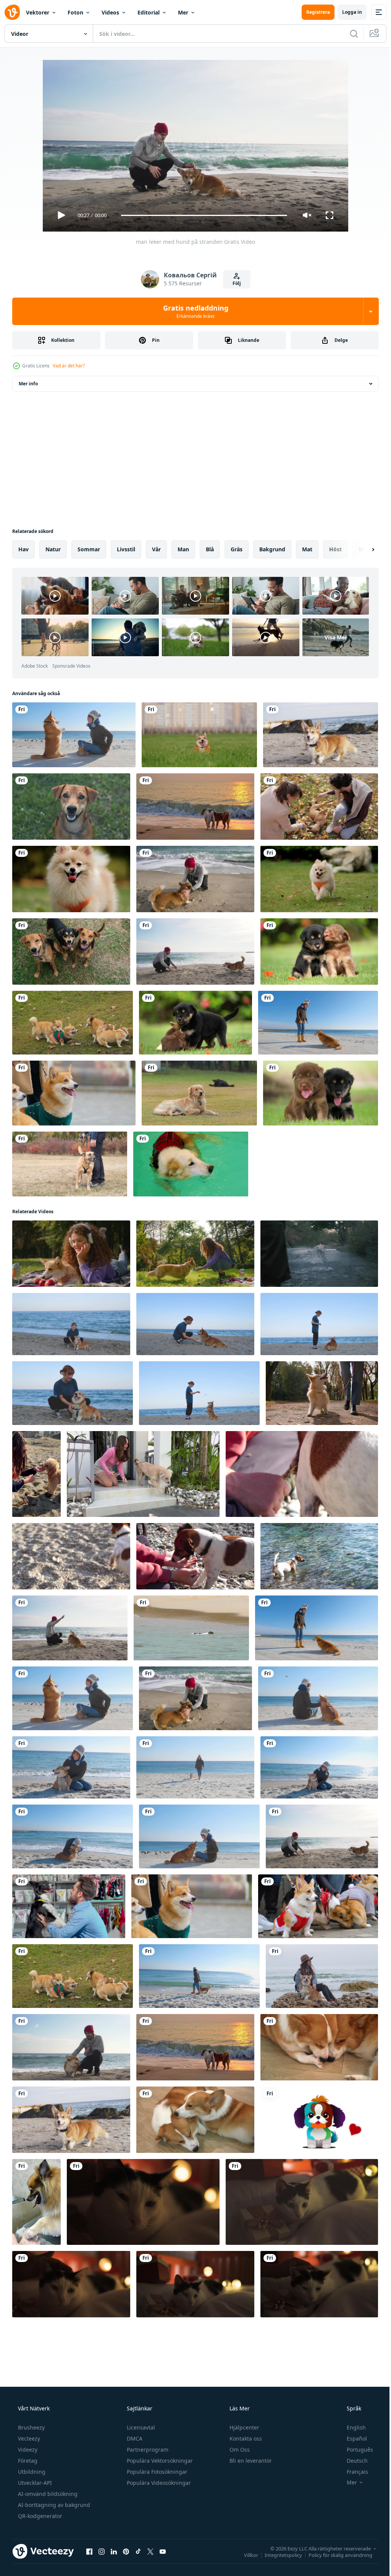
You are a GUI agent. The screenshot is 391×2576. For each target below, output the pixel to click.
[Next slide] (361, 549)
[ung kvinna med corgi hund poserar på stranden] (322, 1976)
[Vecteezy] (12, 12)
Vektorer (38, 12)
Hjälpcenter (244, 2427)
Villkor (245, 2555)
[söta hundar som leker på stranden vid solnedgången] (195, 807)
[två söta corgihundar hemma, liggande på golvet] (319, 2047)
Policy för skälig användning (335, 2555)
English (351, 2427)
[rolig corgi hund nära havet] (321, 735)
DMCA (134, 2438)
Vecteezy (28, 2438)
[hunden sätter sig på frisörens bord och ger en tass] (36, 2202)
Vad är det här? (69, 366)
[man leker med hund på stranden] (70, 1628)
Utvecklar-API (34, 2483)
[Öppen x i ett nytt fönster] (150, 2551)
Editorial (149, 12)
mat (307, 549)
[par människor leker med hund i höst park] (319, 807)
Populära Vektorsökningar (159, 2461)
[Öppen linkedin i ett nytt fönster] (114, 2551)
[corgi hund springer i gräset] (199, 735)
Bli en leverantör (250, 2461)
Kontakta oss (245, 2438)
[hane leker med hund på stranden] (195, 879)
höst (335, 549)
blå (210, 549)
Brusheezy (31, 2427)
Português (355, 2450)
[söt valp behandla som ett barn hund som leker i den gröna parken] (319, 952)
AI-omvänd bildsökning (47, 2494)
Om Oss (239, 2450)
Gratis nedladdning (193, 311)
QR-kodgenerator (39, 2516)
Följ (234, 283)
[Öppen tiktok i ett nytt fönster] (138, 2551)
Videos (110, 12)
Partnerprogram (147, 2450)
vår (156, 549)
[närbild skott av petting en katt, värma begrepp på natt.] (71, 2284)
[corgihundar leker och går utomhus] (73, 1023)
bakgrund (272, 549)
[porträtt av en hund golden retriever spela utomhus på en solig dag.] (199, 1093)
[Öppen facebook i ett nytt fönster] (89, 2551)
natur (53, 549)
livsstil (126, 549)
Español (352, 2438)
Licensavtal (140, 2427)
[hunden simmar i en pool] (191, 1164)
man (183, 549)
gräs (237, 549)
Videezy (27, 2450)
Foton (75, 12)
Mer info (28, 384)
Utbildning (31, 2472)
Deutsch (352, 2461)
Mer (183, 12)
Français (352, 2472)
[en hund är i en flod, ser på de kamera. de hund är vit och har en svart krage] (319, 1254)
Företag (27, 2461)
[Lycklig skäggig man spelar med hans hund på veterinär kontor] (69, 1906)
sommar (89, 549)
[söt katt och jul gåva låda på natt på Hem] (302, 2202)
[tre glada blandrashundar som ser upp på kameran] (71, 952)
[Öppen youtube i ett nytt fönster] (163, 2551)
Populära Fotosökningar (156, 2472)
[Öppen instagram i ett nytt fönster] (102, 2551)
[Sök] (348, 34)
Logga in (346, 12)
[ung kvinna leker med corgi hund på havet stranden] (74, 735)
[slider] (201, 215)
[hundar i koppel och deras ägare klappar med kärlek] (70, 1164)
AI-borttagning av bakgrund (53, 2505)
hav (23, 549)
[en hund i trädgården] (71, 807)
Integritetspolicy (278, 2555)
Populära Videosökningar (158, 2483)
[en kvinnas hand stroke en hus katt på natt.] (143, 2202)
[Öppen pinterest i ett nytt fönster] (126, 2551)
